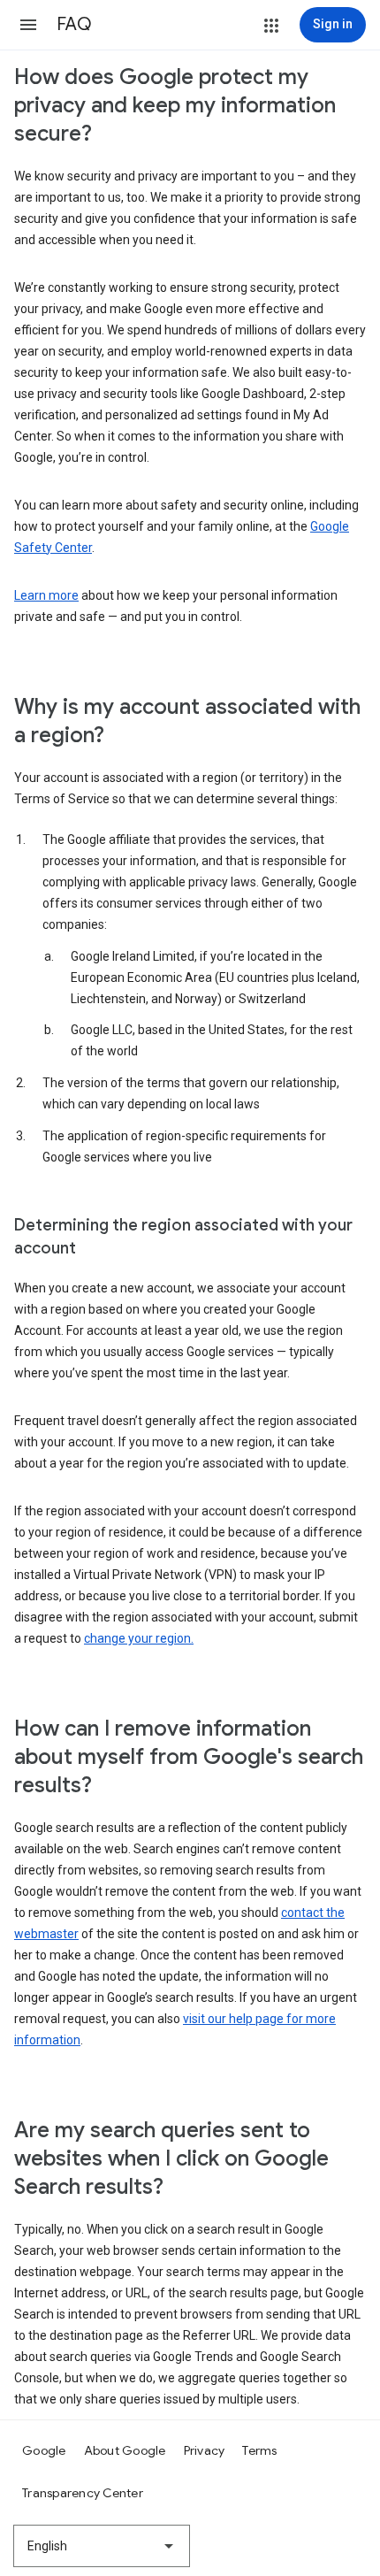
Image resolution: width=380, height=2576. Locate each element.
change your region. (139, 1638)
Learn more (46, 595)
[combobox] (102, 2546)
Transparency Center (83, 2493)
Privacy (205, 2450)
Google (44, 2450)
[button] (28, 25)
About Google (125, 2450)
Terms (259, 2450)
